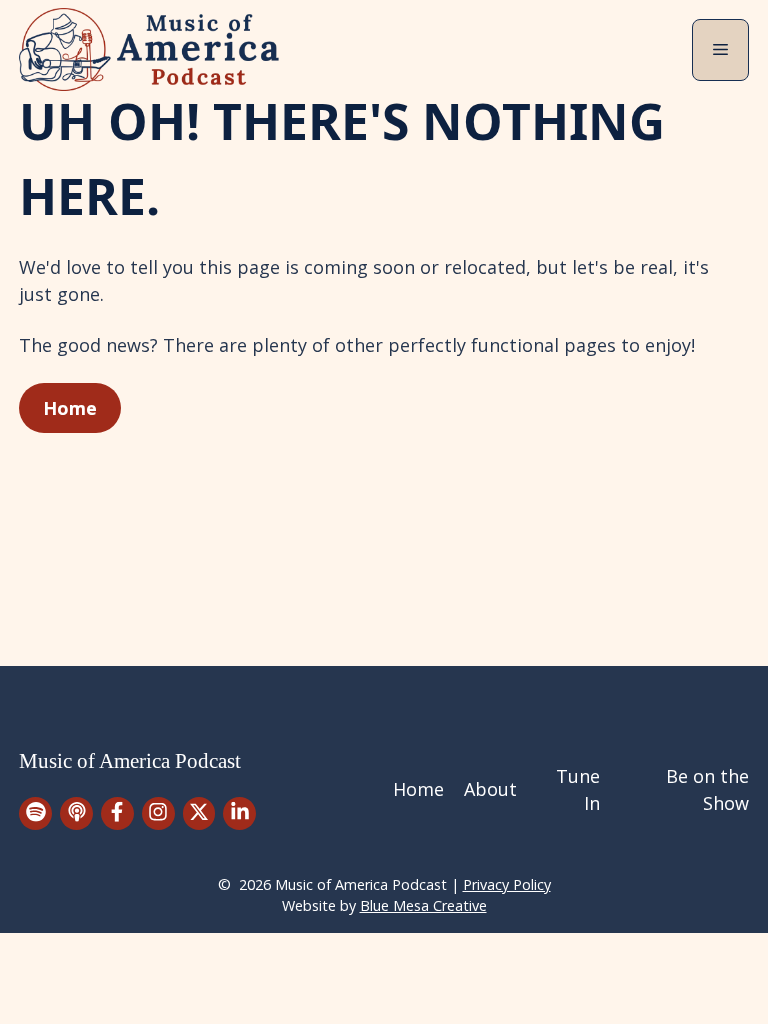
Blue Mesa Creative (423, 905)
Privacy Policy (507, 884)
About (490, 789)
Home (70, 408)
